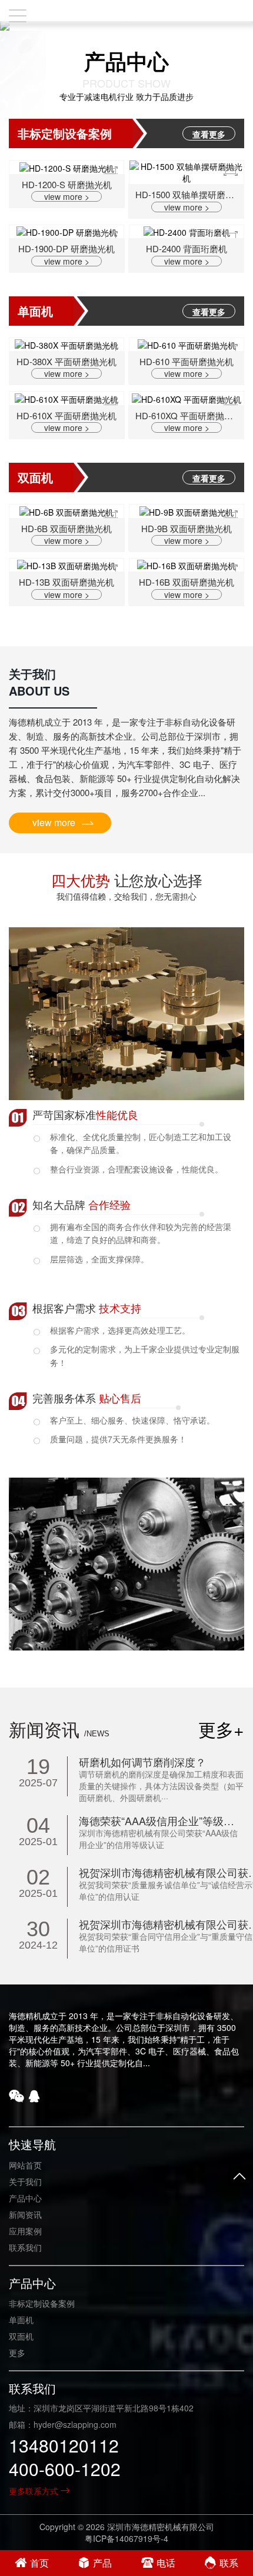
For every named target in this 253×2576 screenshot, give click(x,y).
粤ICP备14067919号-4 (126, 2538)
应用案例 (25, 2231)
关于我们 (25, 2181)
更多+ (221, 1729)
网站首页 (25, 2165)
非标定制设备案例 (42, 2303)
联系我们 (25, 2247)
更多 (17, 2353)
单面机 (21, 2320)
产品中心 (25, 2198)
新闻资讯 (25, 2214)
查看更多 (209, 134)
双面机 (21, 2336)
